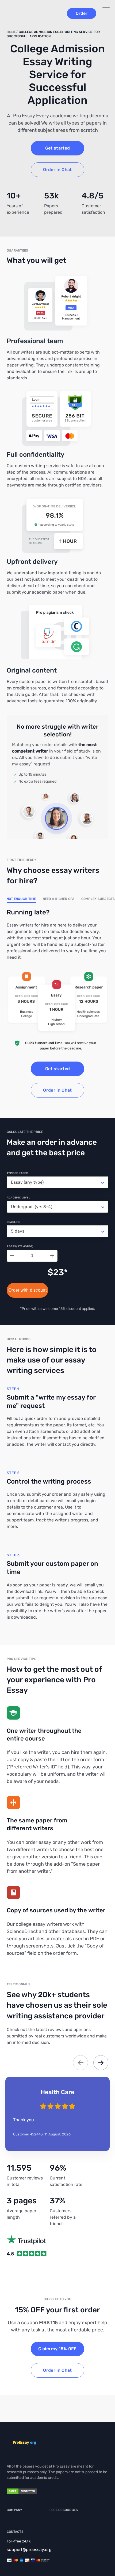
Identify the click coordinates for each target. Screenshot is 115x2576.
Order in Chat (57, 170)
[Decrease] (12, 1256)
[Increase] (52, 1256)
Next (101, 2063)
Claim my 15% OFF (57, 2349)
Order (82, 13)
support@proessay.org (29, 2550)
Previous (80, 2063)
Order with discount (27, 1290)
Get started (58, 148)
